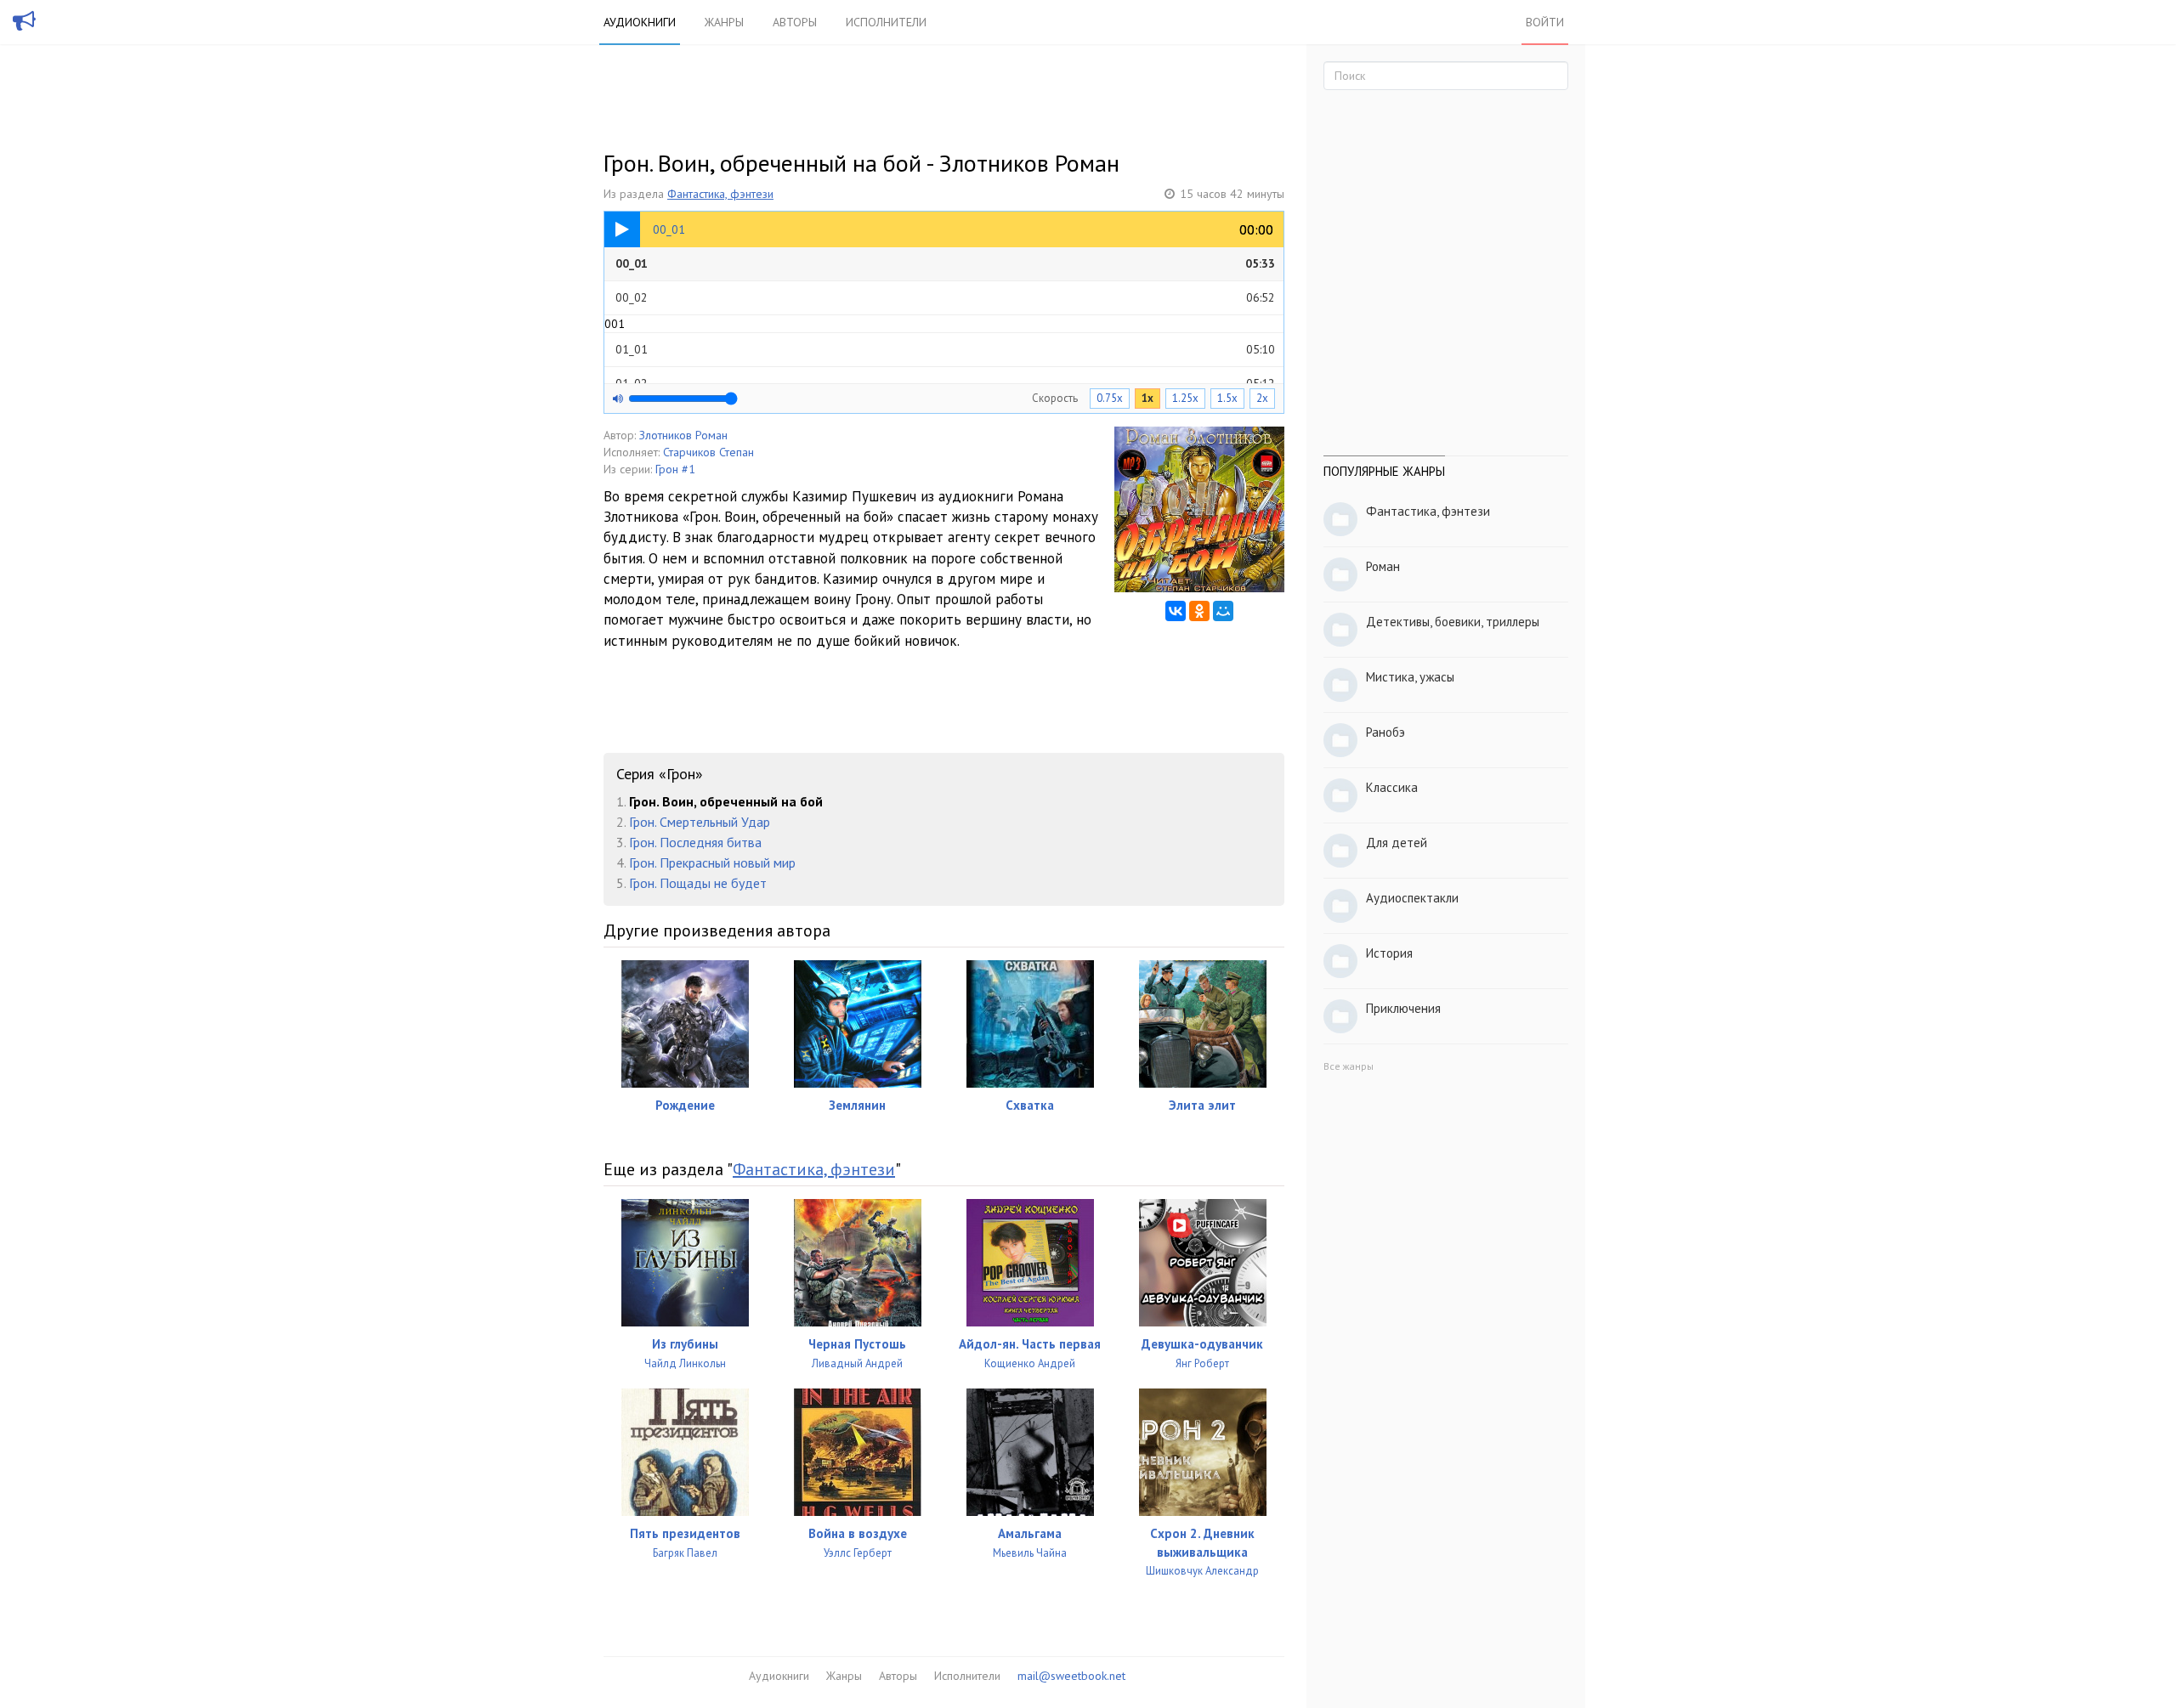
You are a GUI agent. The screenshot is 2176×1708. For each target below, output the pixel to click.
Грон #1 (675, 469)
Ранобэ (1385, 732)
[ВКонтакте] (1176, 611)
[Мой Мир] (1223, 611)
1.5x (1227, 398)
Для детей (1397, 843)
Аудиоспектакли (1412, 898)
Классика (1392, 787)
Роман (1383, 566)
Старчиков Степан (708, 452)
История (1389, 953)
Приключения (1403, 1008)
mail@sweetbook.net (1071, 1676)
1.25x (1185, 398)
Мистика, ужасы (1410, 677)
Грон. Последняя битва (695, 842)
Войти (1545, 22)
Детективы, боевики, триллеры (1453, 622)
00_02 (945, 297)
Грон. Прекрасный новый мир (712, 862)
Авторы (795, 22)
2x (1262, 398)
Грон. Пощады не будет (698, 883)
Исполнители (886, 22)
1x (1147, 398)
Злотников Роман (683, 435)
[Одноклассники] (1199, 611)
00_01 (945, 263)
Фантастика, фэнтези (720, 194)
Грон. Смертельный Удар (700, 822)
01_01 (945, 349)
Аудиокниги (640, 22)
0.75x (1110, 398)
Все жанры (1349, 1066)
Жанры (724, 22)
